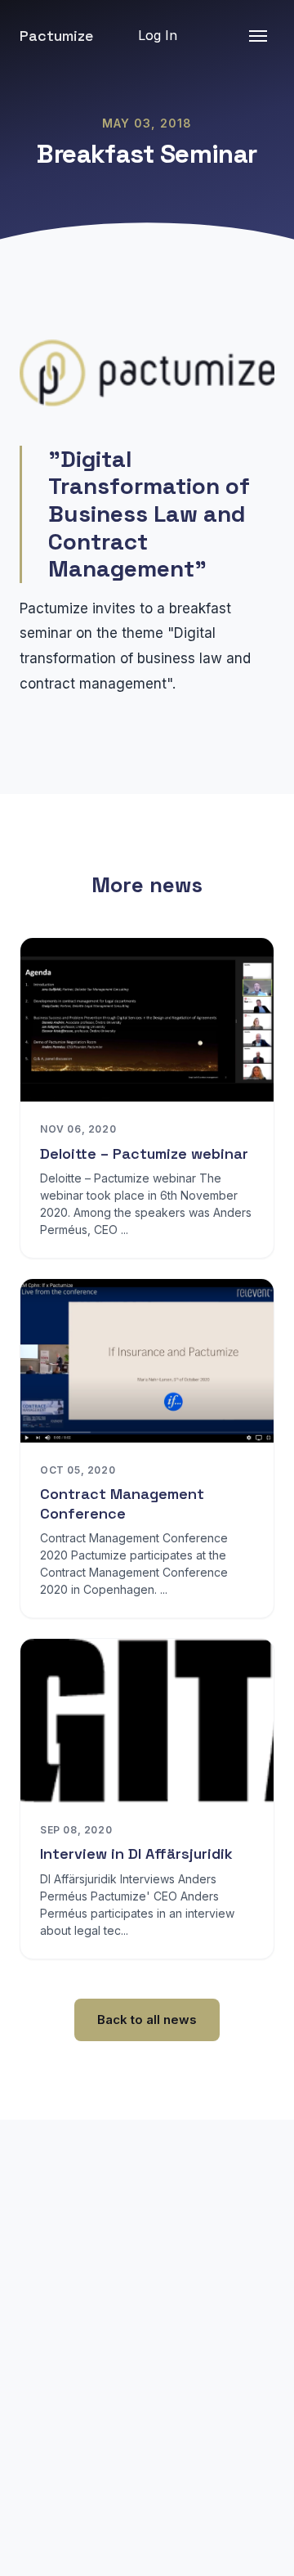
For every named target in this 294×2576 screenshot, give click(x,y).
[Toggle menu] (258, 36)
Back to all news (147, 2020)
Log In (158, 35)
